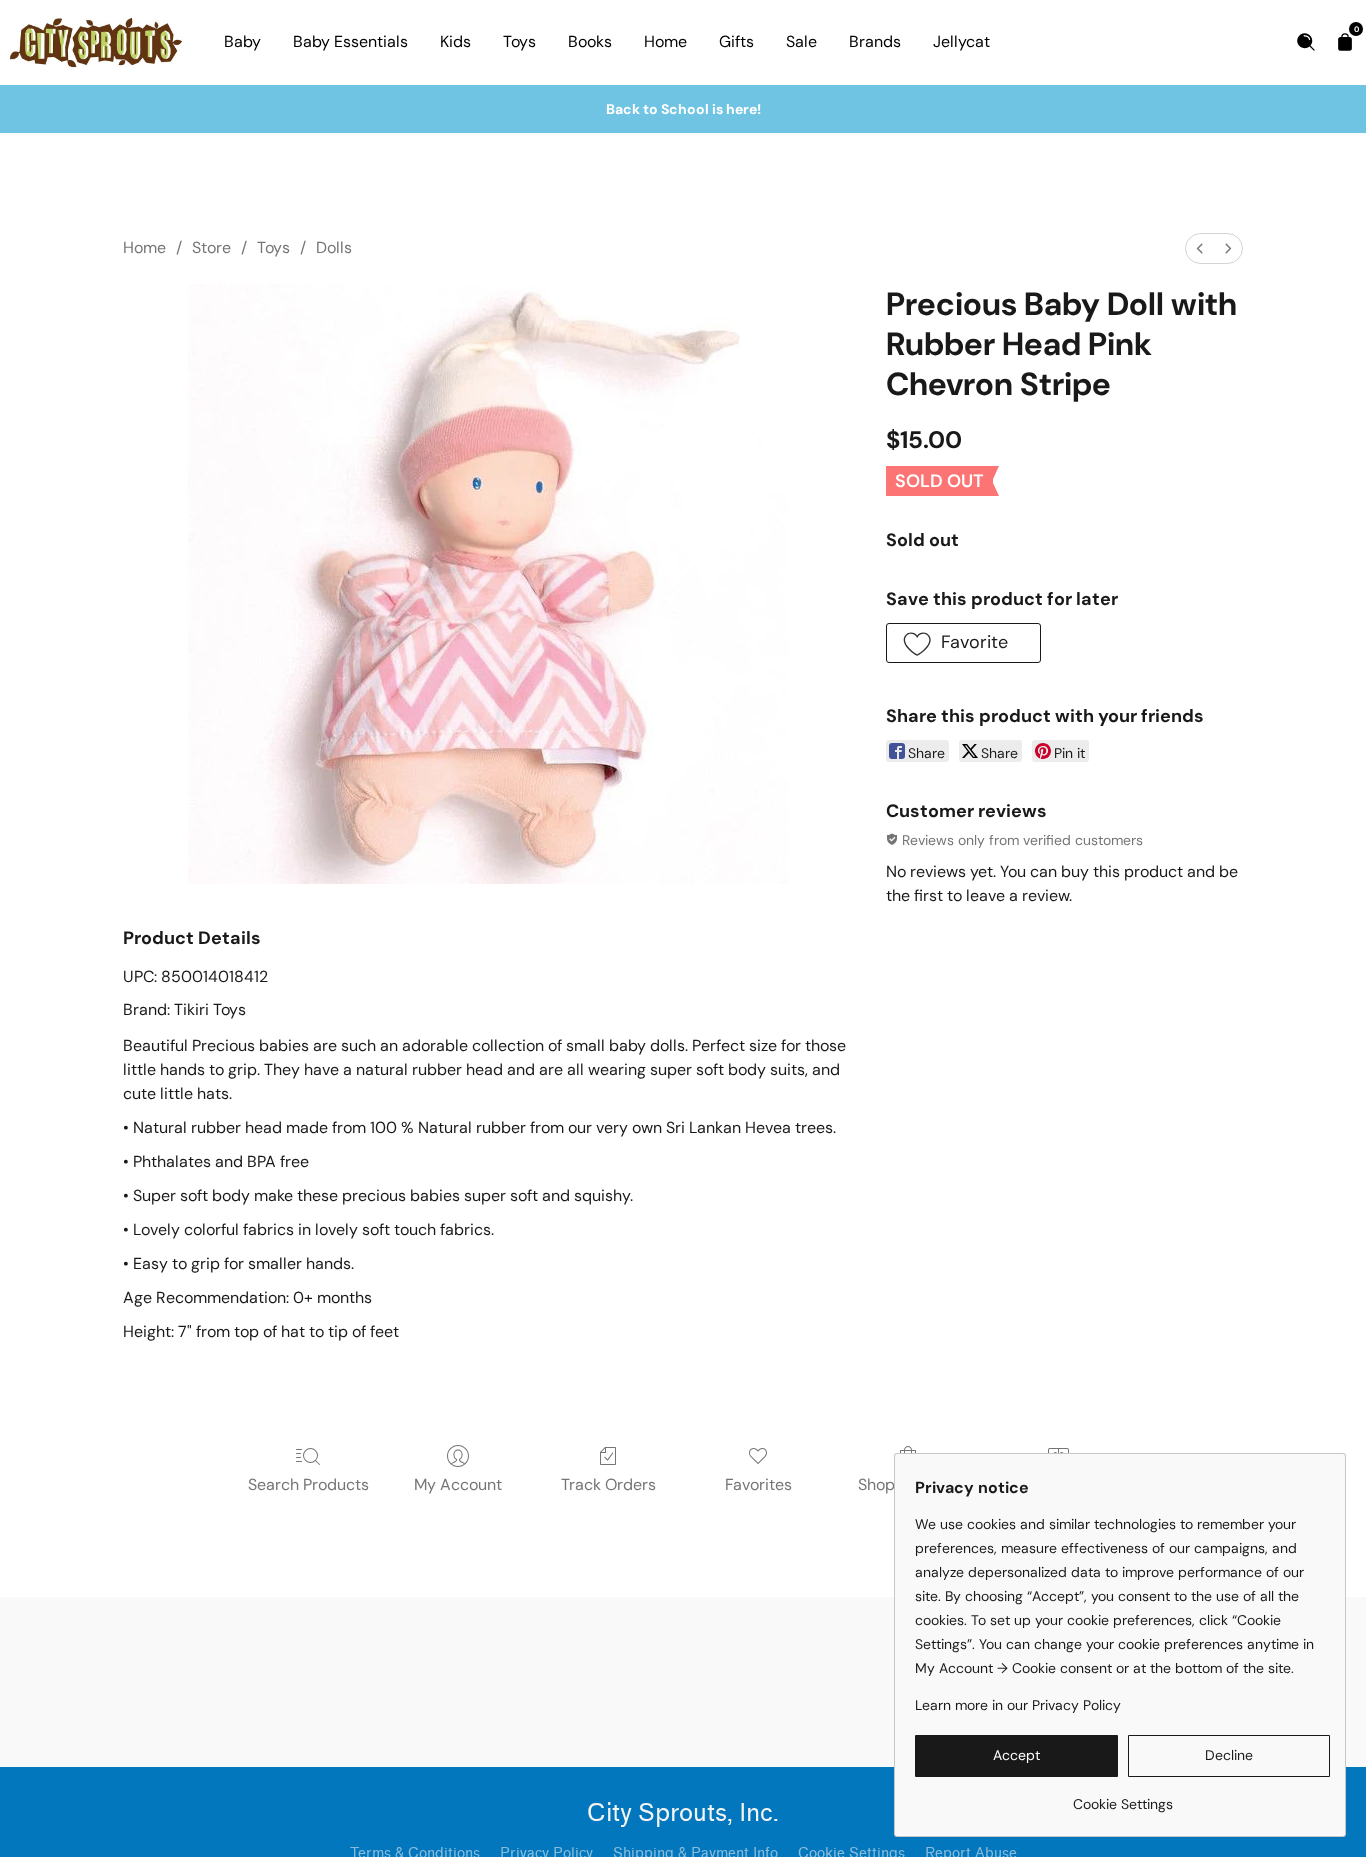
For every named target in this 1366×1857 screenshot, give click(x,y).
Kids (455, 41)
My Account (458, 1484)
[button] (963, 643)
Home (665, 41)
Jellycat (961, 41)
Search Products (308, 1484)
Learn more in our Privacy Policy (1018, 1705)
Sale (801, 41)
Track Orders (608, 1484)
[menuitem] (1200, 248)
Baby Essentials (350, 41)
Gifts (736, 41)
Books (590, 41)
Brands (875, 41)
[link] (1122, 1796)
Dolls (334, 247)
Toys (519, 41)
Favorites (758, 1484)
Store (211, 247)
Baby (242, 41)
